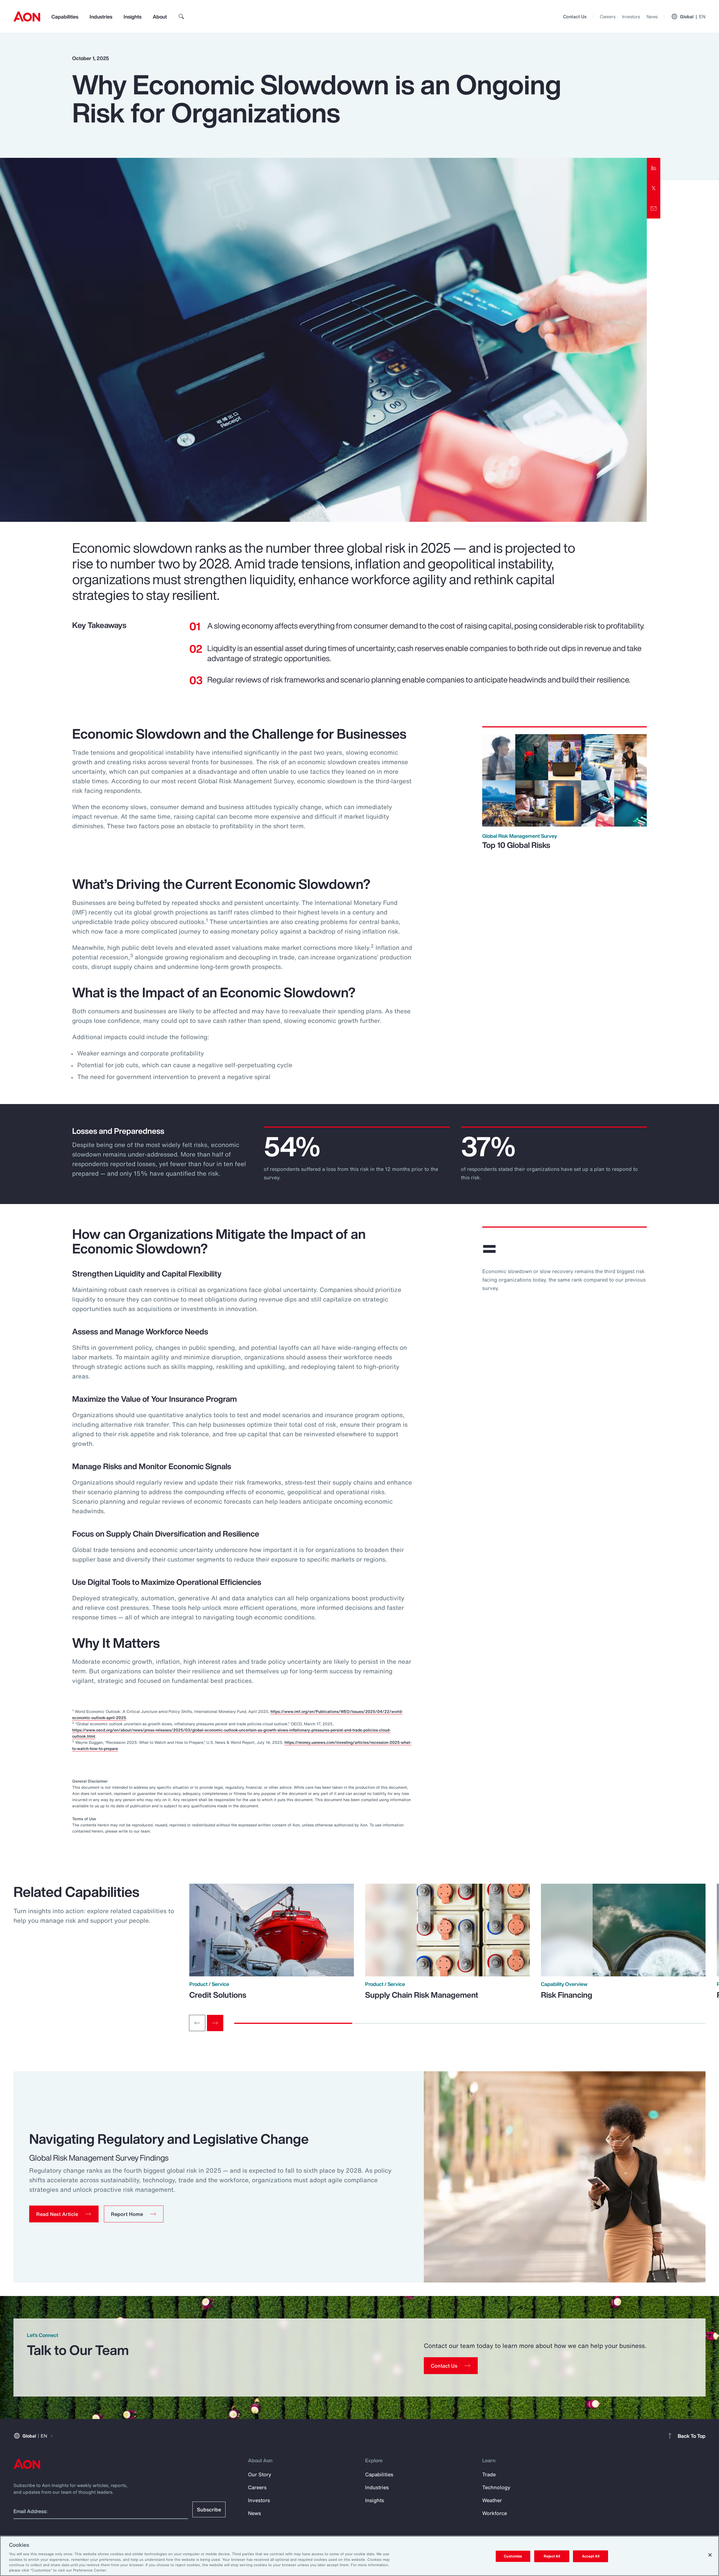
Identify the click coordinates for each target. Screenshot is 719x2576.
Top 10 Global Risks (516, 845)
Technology (496, 2487)
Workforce (495, 2513)
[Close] (710, 2555)
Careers (608, 17)
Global (693, 17)
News (652, 17)
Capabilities (65, 17)
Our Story (260, 2474)
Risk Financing (567, 1995)
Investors (631, 17)
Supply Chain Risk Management (422, 1995)
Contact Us (575, 17)
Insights (133, 17)
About (160, 17)
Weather (492, 2500)
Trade (489, 2474)
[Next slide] (215, 2023)
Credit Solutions (218, 1995)
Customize (513, 2556)
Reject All (552, 2556)
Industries (101, 17)
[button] (64, 2214)
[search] (181, 17)
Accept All (591, 2556)
